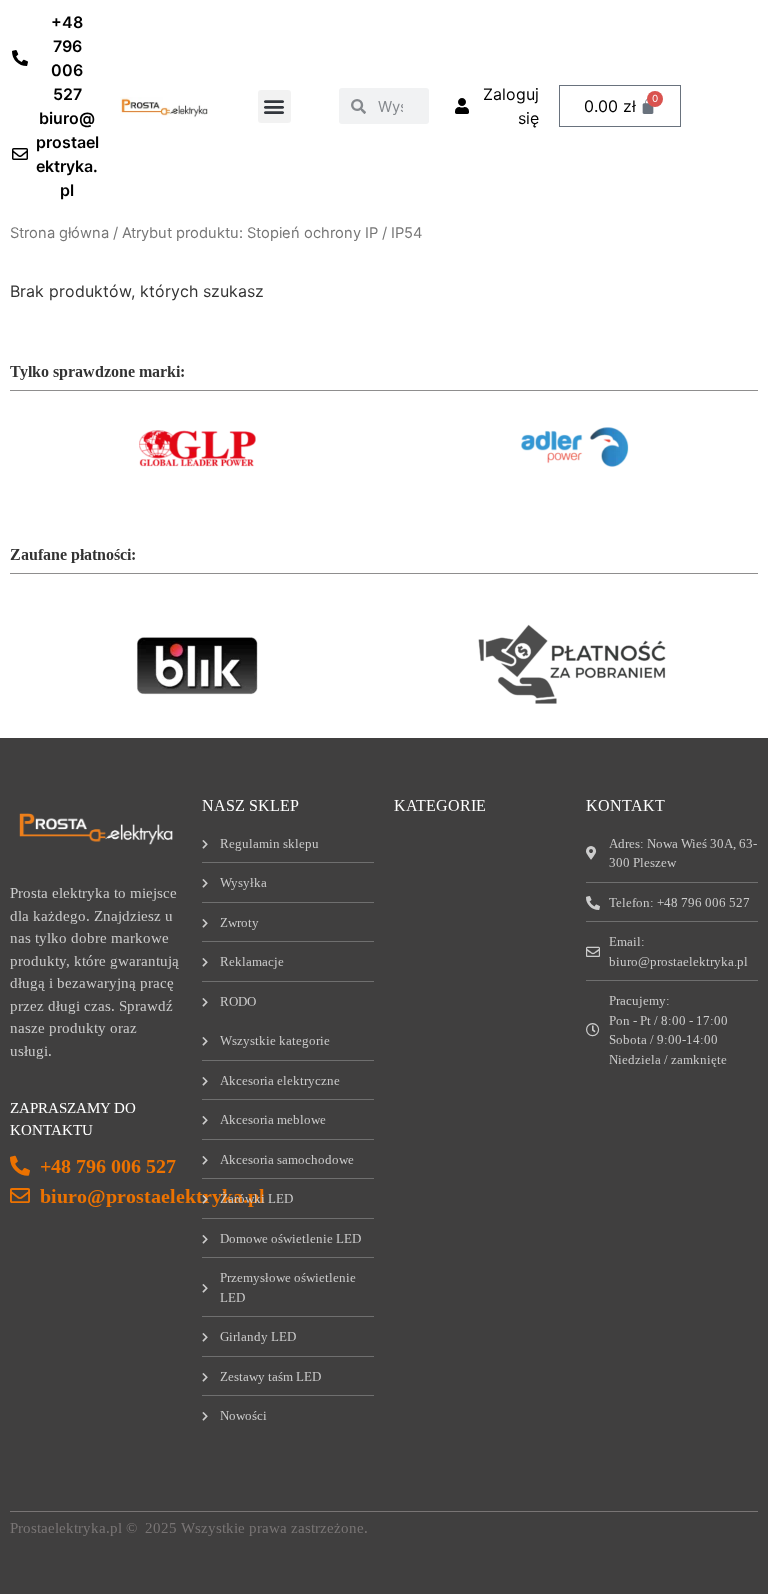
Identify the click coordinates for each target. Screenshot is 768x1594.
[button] (274, 106)
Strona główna (59, 233)
